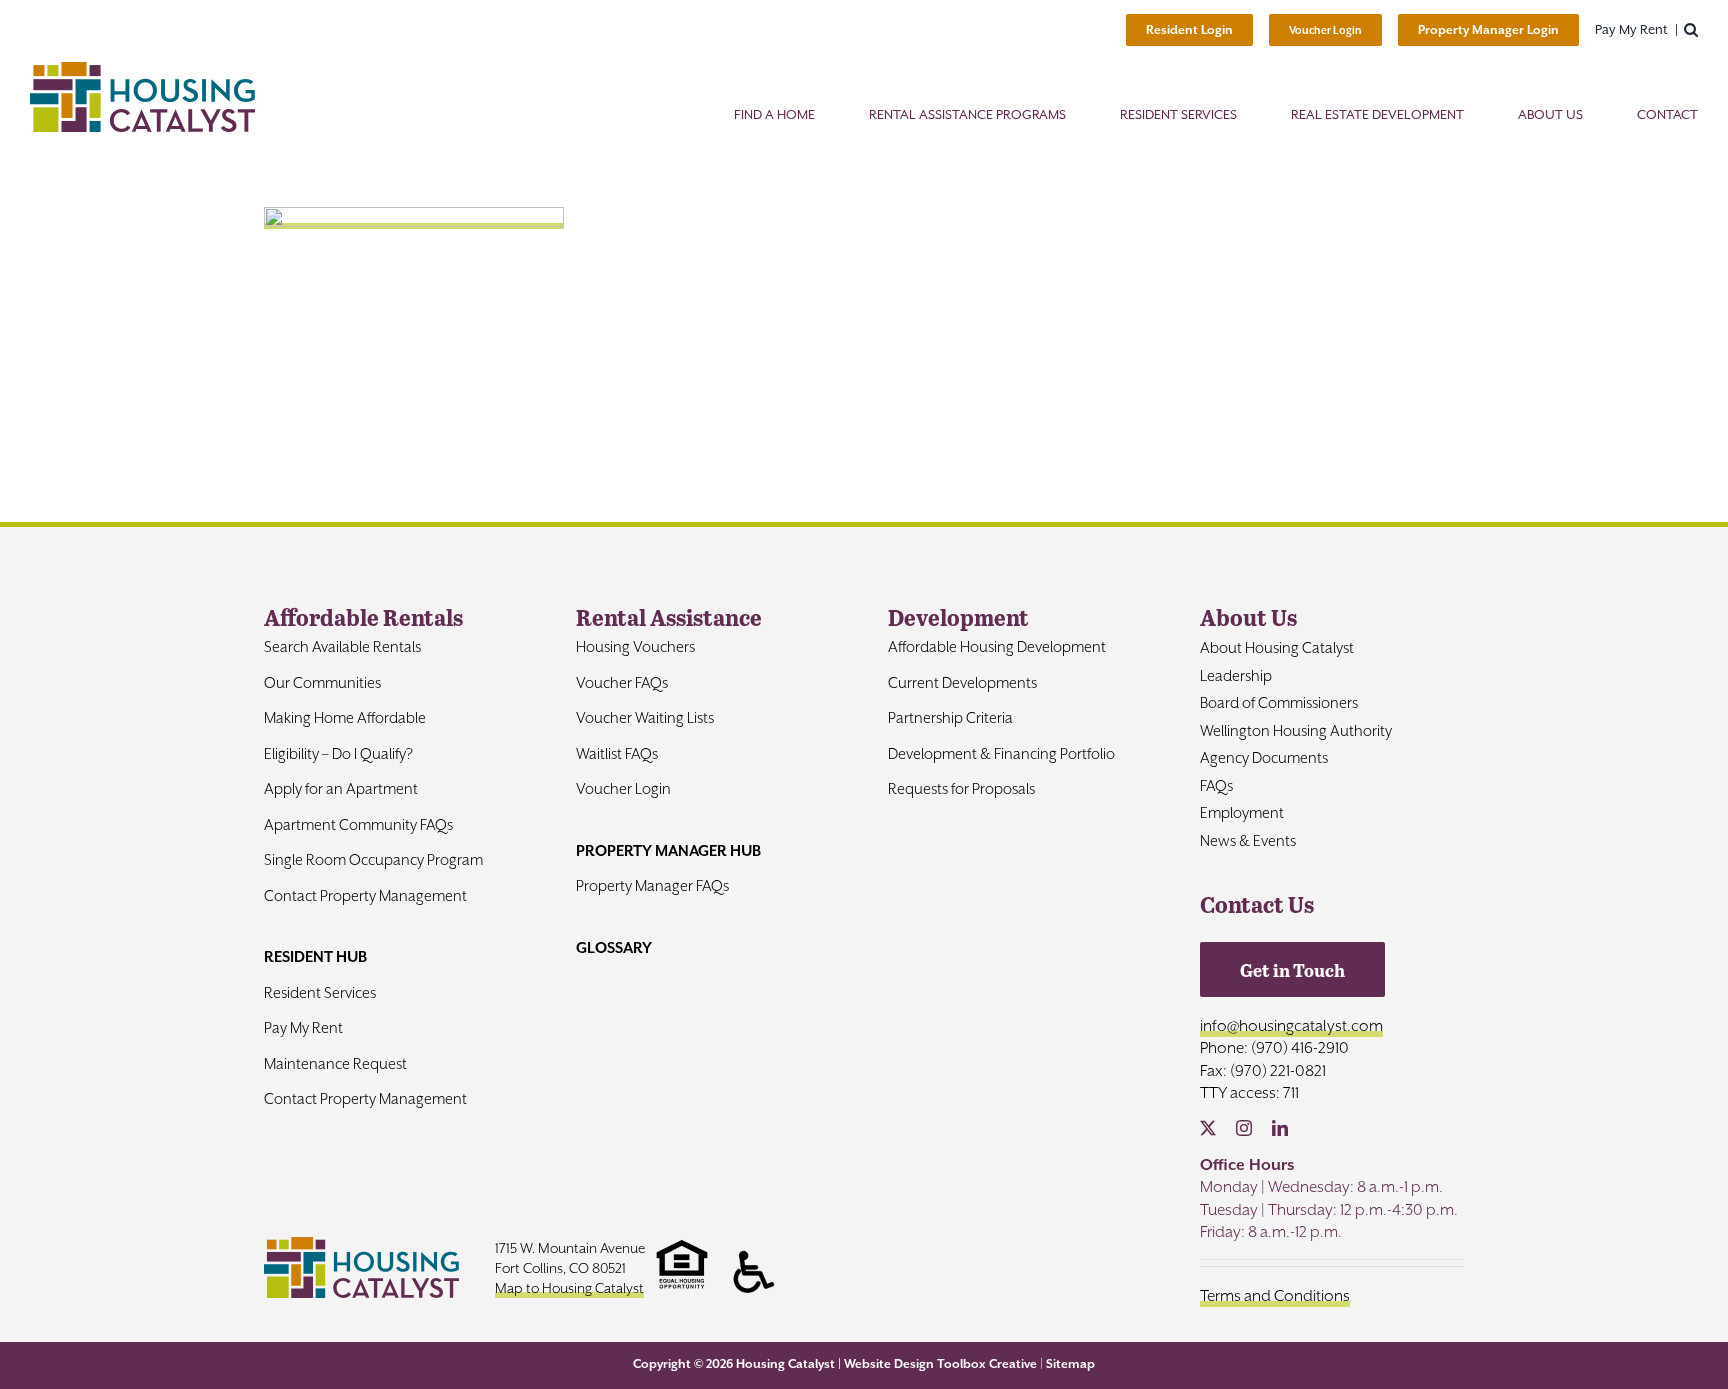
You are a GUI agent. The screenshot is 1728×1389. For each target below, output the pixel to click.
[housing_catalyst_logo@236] (142, 70)
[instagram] (1244, 1128)
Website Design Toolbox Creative (940, 1364)
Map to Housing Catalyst (569, 1288)
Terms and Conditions (1275, 1296)
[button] (1691, 30)
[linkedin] (1280, 1128)
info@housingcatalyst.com (1291, 1026)
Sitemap (1070, 1364)
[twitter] (1208, 1128)
